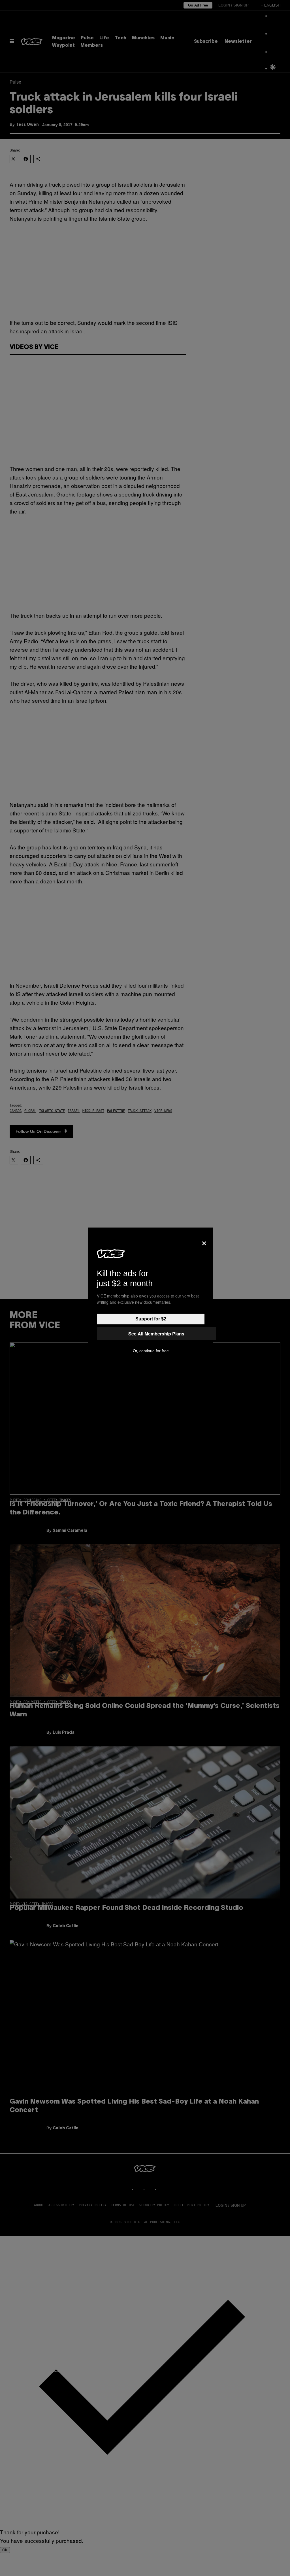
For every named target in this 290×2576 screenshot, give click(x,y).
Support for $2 (151, 1319)
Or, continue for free (151, 1351)
